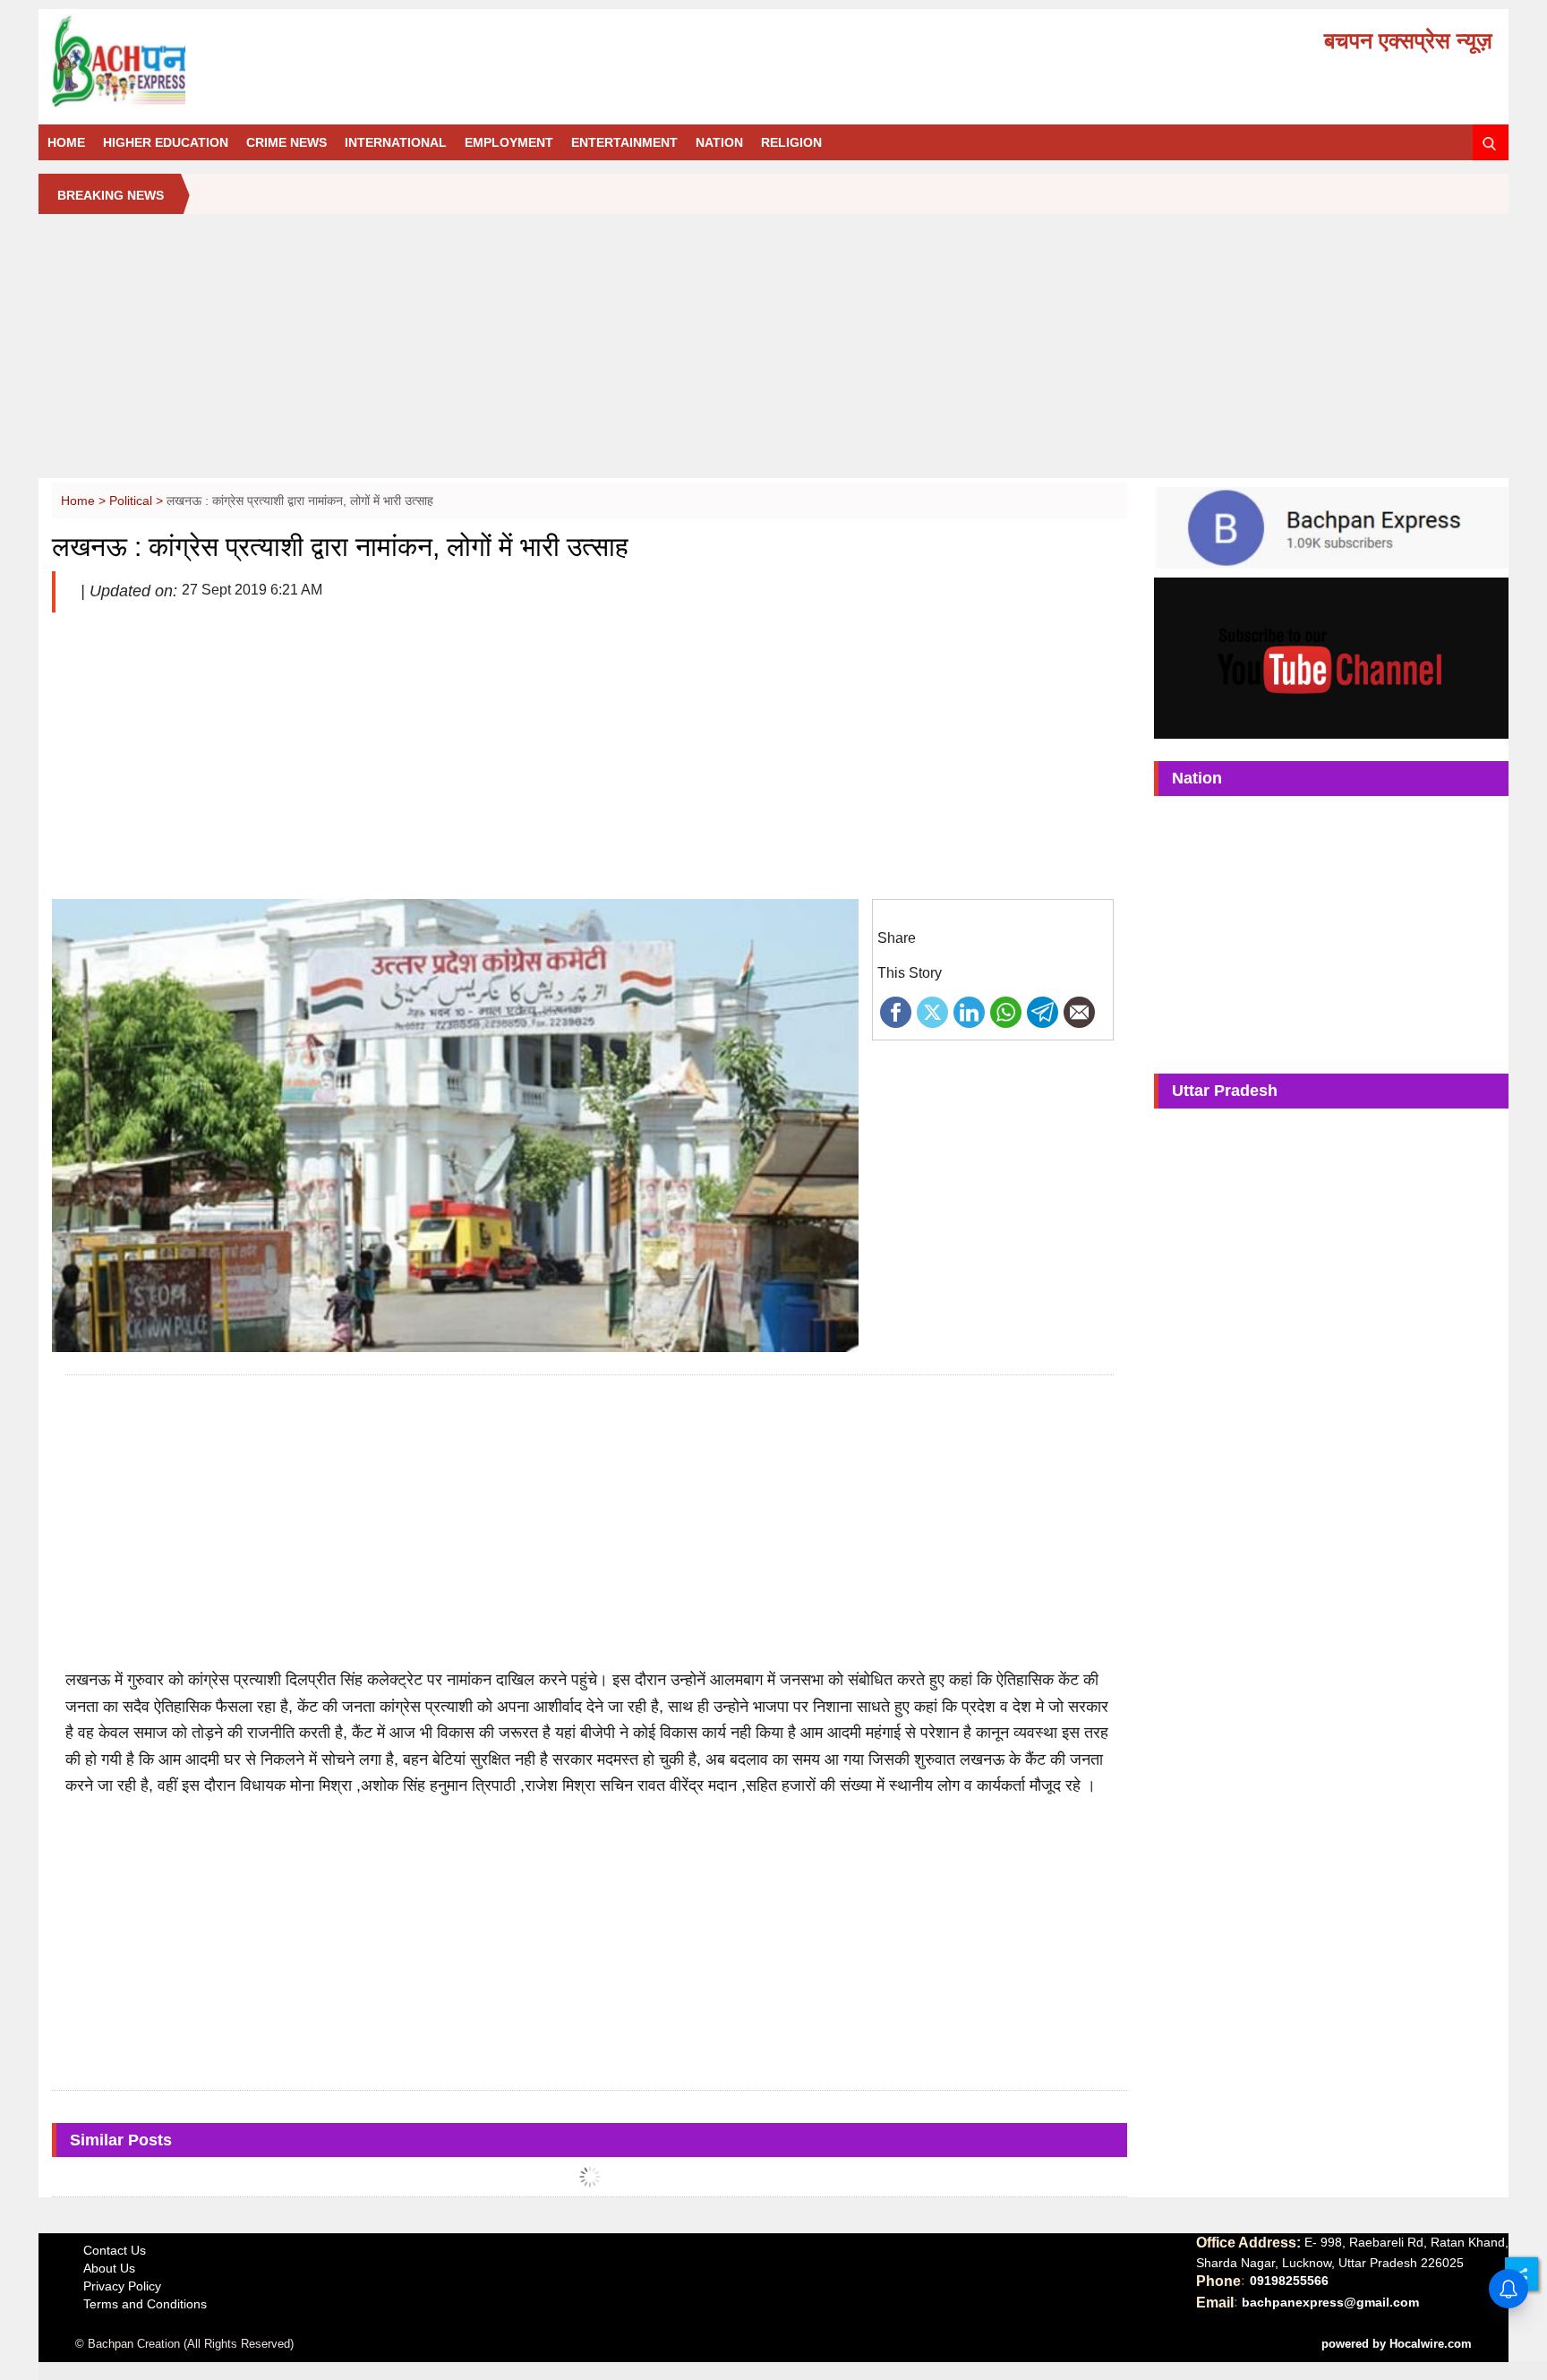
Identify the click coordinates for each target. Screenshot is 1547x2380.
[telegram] (1043, 1011)
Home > (85, 501)
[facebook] (896, 1011)
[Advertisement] (773, 353)
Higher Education (166, 142)
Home (66, 142)
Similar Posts (121, 2140)
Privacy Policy (122, 2286)
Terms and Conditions (145, 2304)
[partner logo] (280, 62)
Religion (791, 142)
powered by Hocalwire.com (1397, 2344)
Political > (138, 501)
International (396, 142)
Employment (509, 142)
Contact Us (115, 2250)
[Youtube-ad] (1331, 657)
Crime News (286, 142)
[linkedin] (969, 1011)
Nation (719, 142)
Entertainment (624, 142)
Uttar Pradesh (1225, 1091)
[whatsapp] (1006, 1011)
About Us (109, 2268)
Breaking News (111, 195)
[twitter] (932, 1011)
